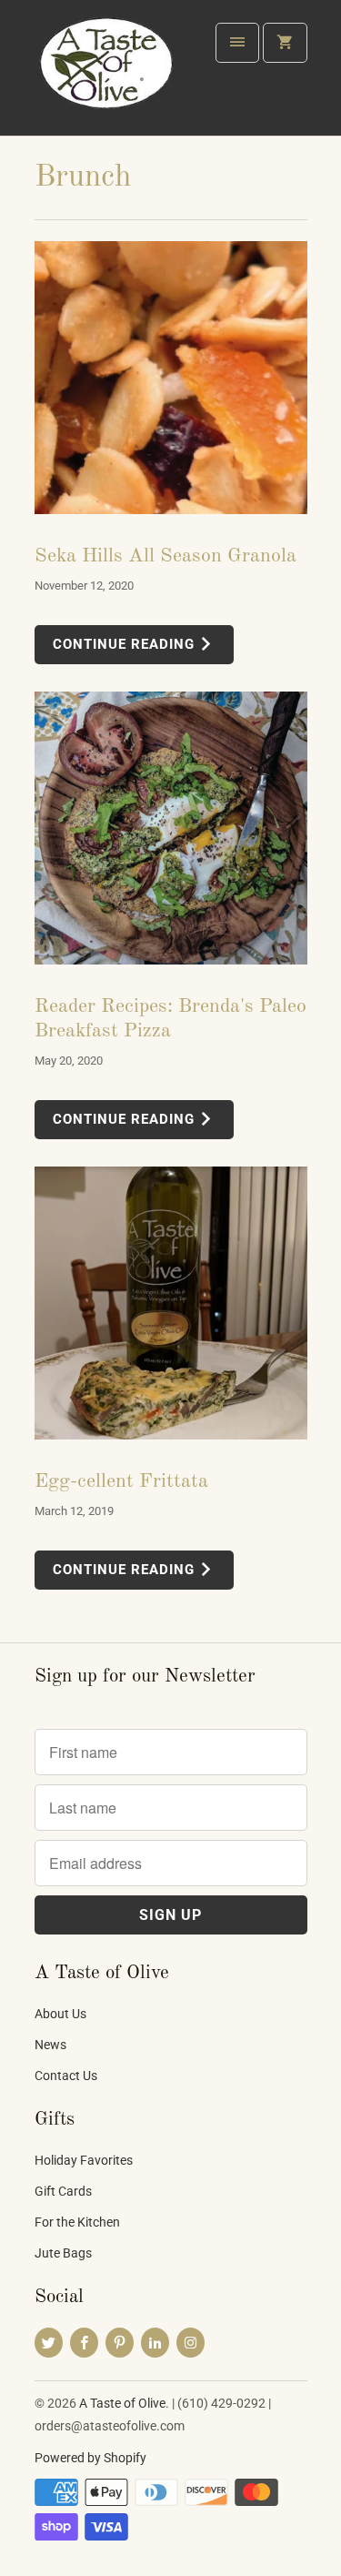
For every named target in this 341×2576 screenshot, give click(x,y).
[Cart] (285, 43)
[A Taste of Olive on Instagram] (191, 2343)
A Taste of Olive (122, 2403)
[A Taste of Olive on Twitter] (49, 2343)
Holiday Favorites (84, 2160)
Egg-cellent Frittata (121, 1481)
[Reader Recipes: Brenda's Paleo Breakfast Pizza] (171, 828)
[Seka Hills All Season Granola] (171, 378)
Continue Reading (126, 644)
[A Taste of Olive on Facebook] (84, 2343)
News (50, 2045)
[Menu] (237, 43)
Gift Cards (63, 2191)
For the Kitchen (77, 2222)
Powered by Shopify (90, 2458)
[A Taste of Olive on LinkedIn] (155, 2343)
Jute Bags (63, 2253)
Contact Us (66, 2076)
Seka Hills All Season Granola (165, 556)
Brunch (83, 177)
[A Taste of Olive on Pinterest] (120, 2343)
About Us (60, 2014)
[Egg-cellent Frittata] (171, 1303)
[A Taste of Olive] (107, 75)
